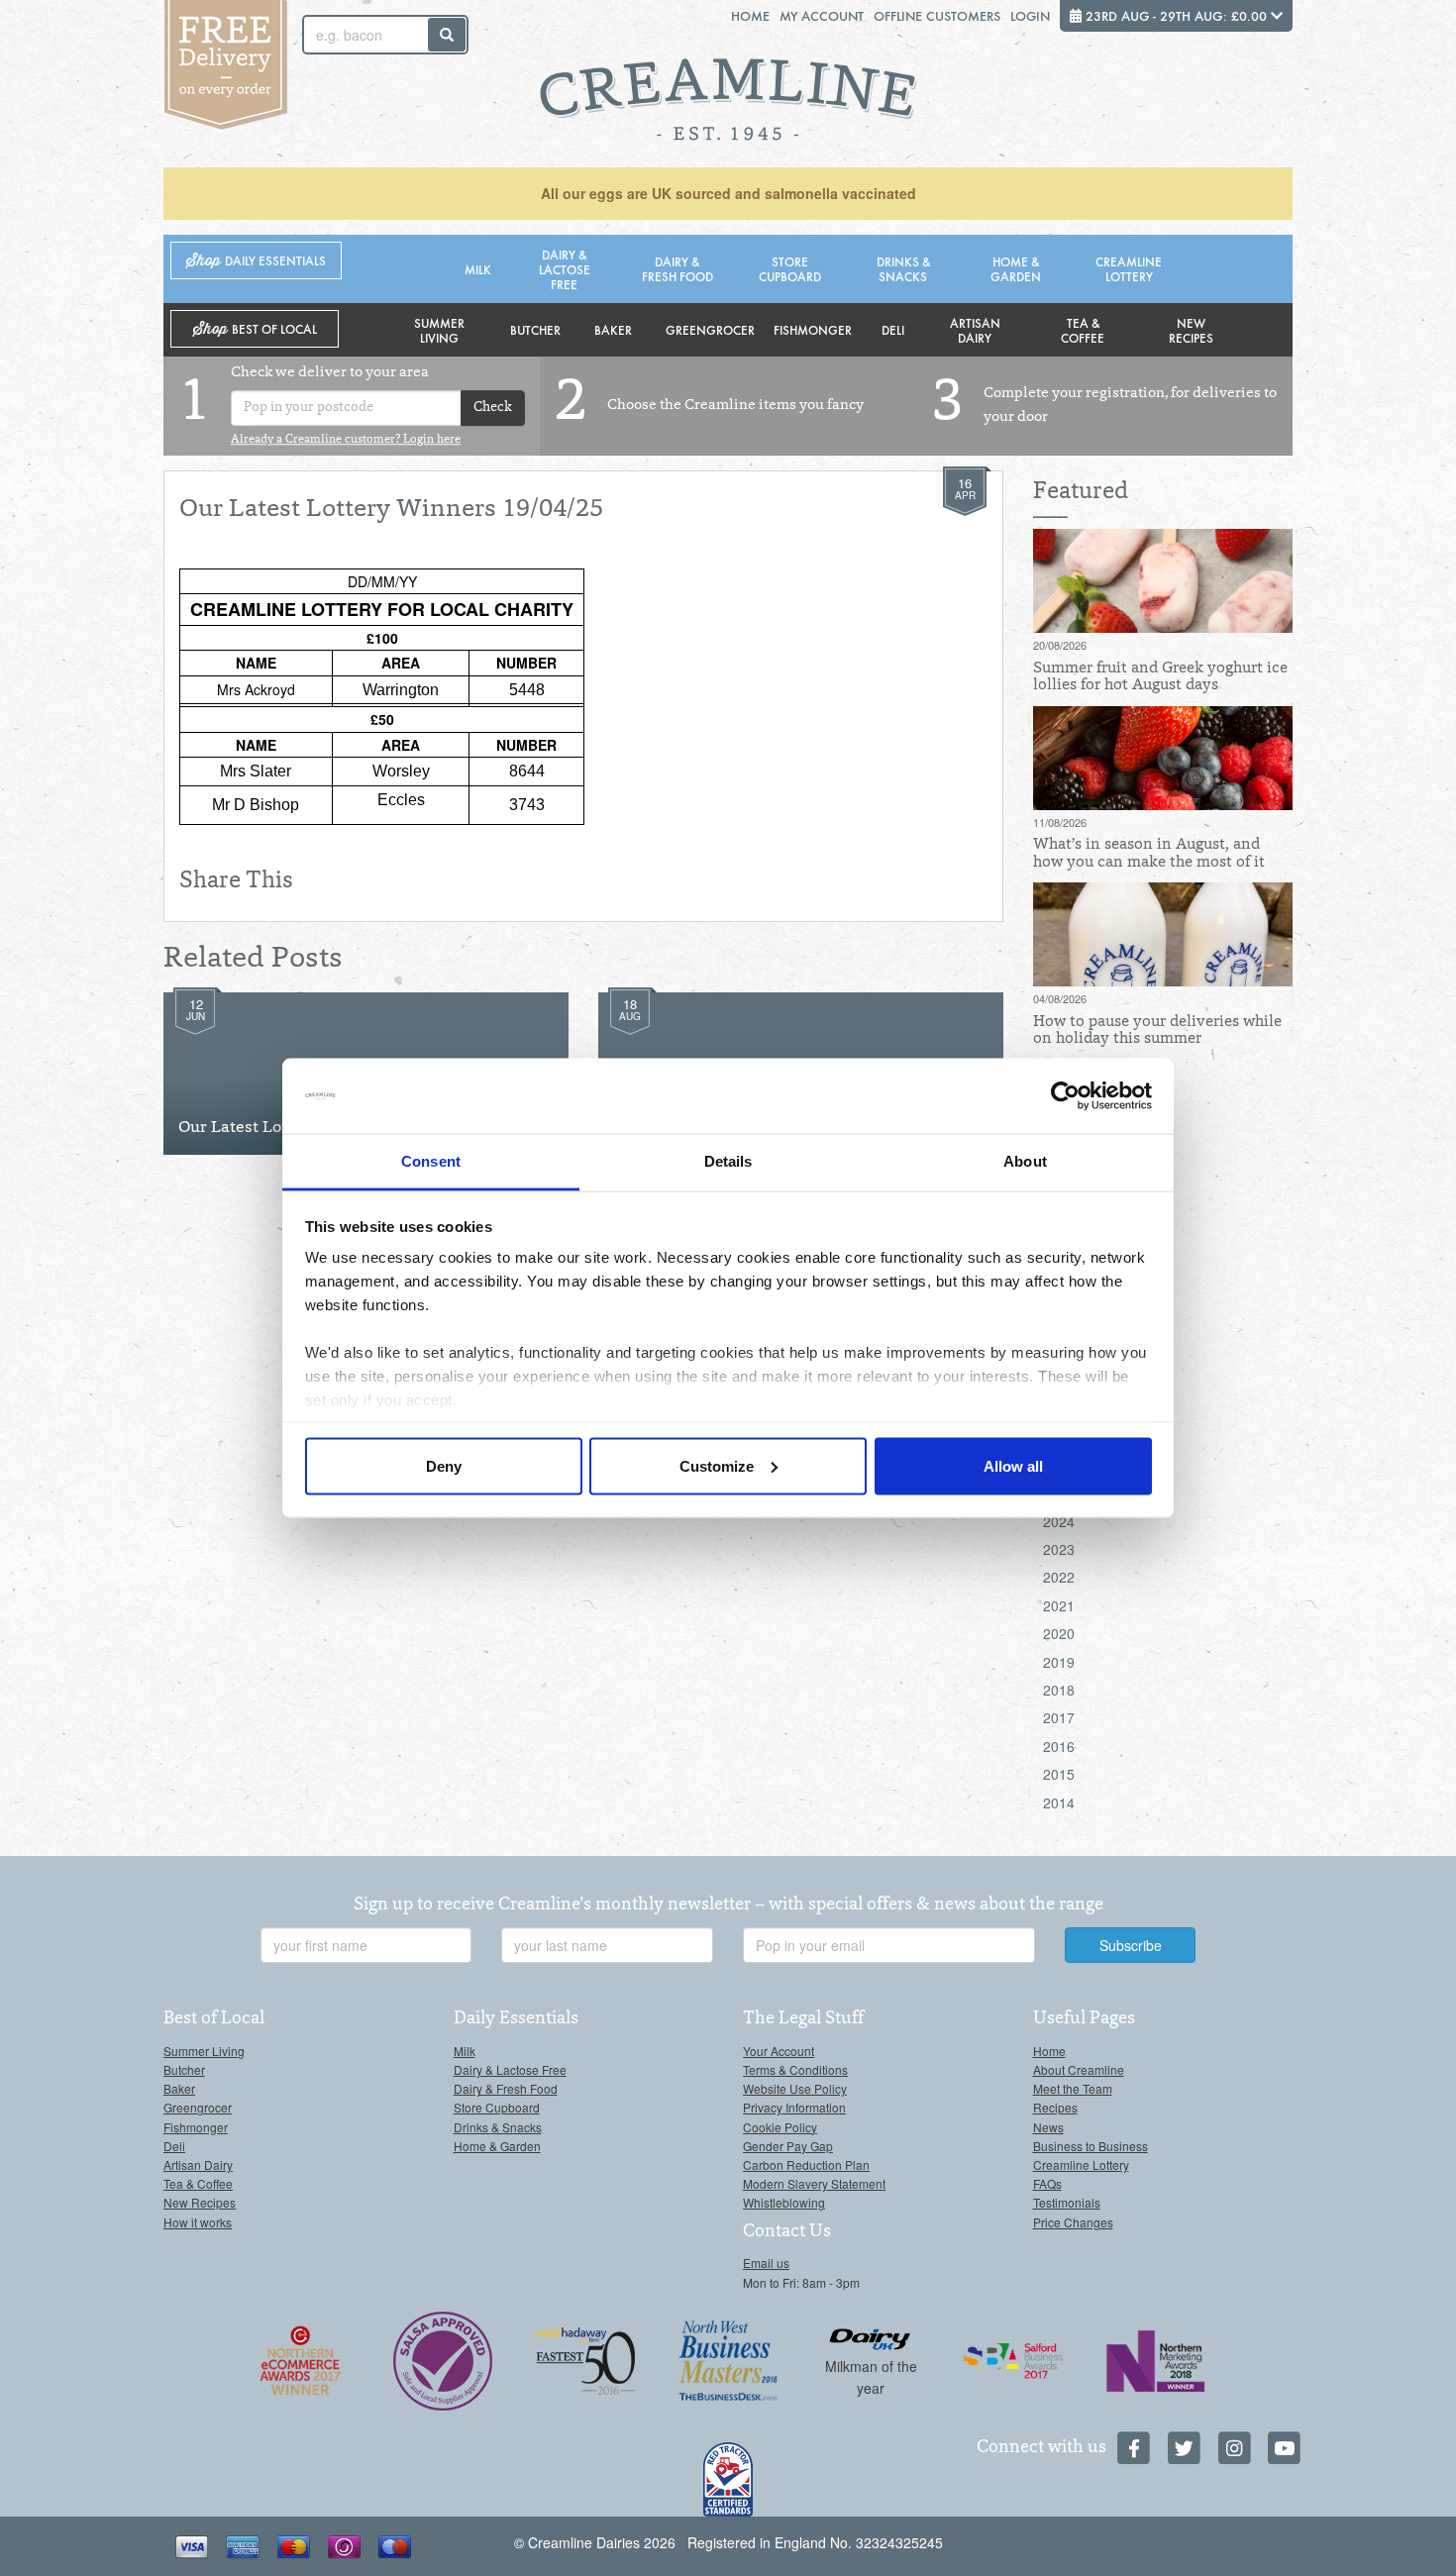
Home (750, 15)
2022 (1059, 1577)
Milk (478, 269)
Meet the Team (1073, 2088)
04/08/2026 (1060, 998)
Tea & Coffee (1083, 330)
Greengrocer (710, 329)
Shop (256, 261)
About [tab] (1025, 1161)
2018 (1059, 1690)
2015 (1059, 1774)
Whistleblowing (784, 2202)
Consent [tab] (431, 1161)
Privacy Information (794, 2107)
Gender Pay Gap (788, 2146)
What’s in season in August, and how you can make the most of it (1149, 854)
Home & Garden (1016, 268)
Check (493, 408)
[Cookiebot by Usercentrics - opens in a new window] (1065, 1096)
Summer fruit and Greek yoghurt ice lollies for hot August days (1160, 677)
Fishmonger (813, 329)
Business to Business (1091, 2146)
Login (1030, 15)
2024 (1059, 1521)
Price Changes (1073, 2222)
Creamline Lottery (1129, 268)
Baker (613, 329)
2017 (1059, 1717)
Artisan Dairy (975, 330)
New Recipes (1191, 330)
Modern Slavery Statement (814, 2183)
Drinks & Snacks (903, 268)
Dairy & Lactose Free (565, 269)
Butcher (535, 329)
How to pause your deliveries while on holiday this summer (1157, 1031)
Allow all (1013, 1465)
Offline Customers (937, 15)
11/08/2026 (1060, 822)
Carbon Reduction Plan (806, 2164)
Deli (893, 329)
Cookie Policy (780, 2127)
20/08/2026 (1060, 645)
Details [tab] (728, 1161)
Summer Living (439, 330)
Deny (444, 1465)
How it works (198, 2222)
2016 (1059, 1746)
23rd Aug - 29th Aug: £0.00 (1176, 15)
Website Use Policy (795, 2088)
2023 (1059, 1549)
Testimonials (1067, 2202)
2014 (1059, 1803)
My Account (822, 15)
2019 (1059, 1662)
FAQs (1047, 2183)
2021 (1059, 1605)
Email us (766, 2263)
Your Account (779, 2051)
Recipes (1055, 2107)
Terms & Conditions (795, 2069)
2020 (1059, 1633)
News (1048, 2127)
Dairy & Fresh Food (677, 268)
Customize (717, 1465)
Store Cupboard (790, 268)
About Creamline (1079, 2069)
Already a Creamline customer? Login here (346, 440)
